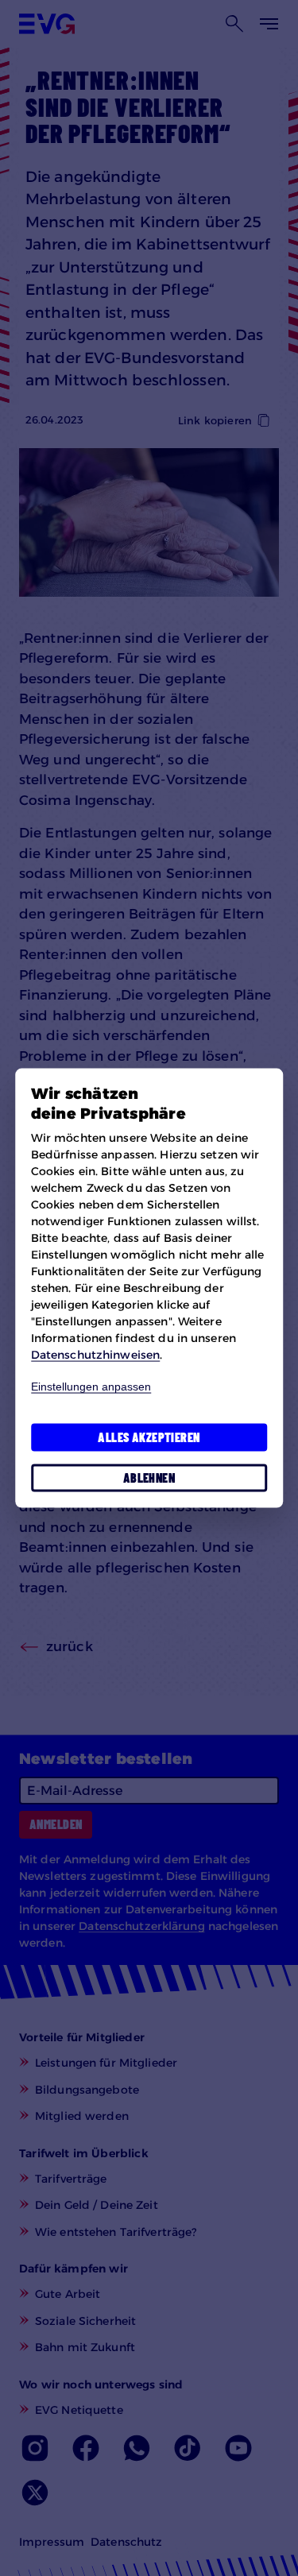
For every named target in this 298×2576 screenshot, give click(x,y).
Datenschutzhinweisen (95, 1355)
